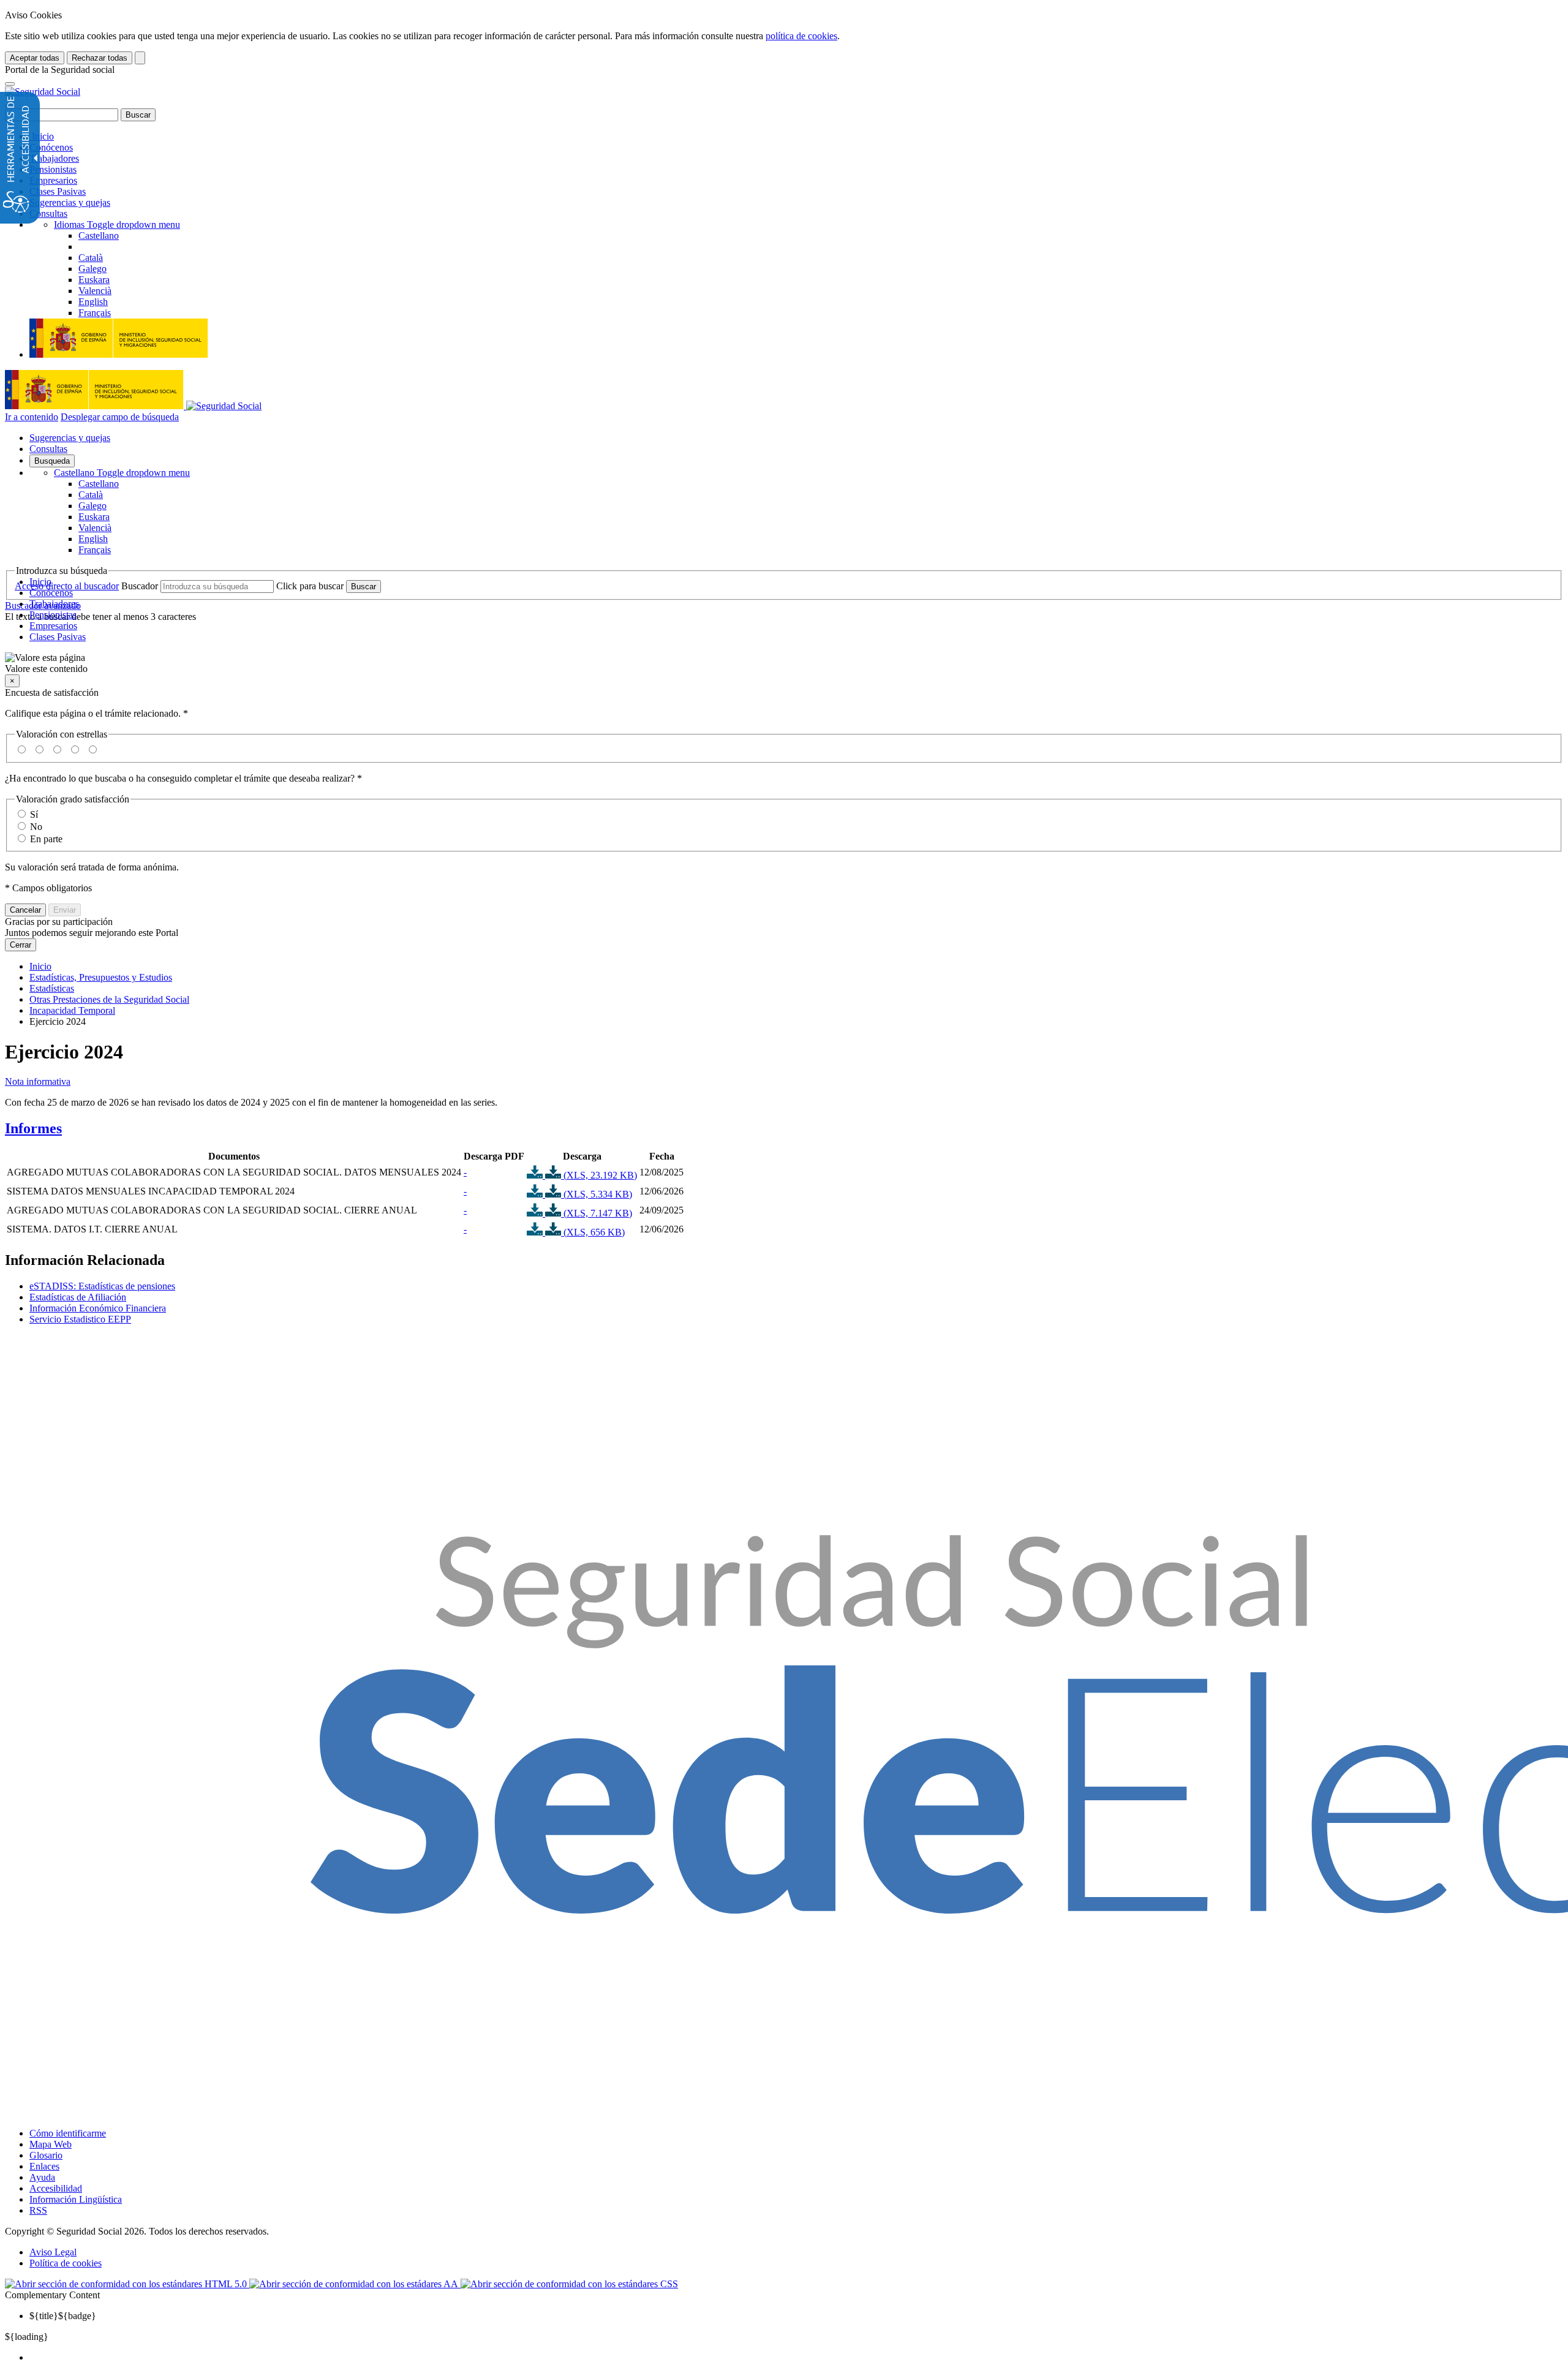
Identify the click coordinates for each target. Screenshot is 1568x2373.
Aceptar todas (35, 58)
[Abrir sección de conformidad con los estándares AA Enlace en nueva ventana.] (355, 2284)
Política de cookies (66, 2263)
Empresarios (53, 180)
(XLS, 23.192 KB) (599, 1175)
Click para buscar (310, 586)
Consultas (48, 213)
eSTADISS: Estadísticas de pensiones (102, 1286)
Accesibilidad (56, 2188)
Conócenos (51, 147)
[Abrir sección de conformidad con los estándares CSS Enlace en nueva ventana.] (569, 2284)
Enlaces (44, 2166)
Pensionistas (53, 169)
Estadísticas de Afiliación (78, 1297)
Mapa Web (51, 2144)
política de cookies (801, 36)
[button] (784, 663)
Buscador (140, 586)
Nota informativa (38, 1081)
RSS (38, 2210)
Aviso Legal (53, 2252)
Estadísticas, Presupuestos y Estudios (101, 977)
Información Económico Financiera (98, 1308)
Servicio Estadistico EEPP (80, 1319)
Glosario (46, 2155)
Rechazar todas (100, 58)
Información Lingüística (76, 2199)
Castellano (122, 473)
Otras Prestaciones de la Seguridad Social (109, 999)
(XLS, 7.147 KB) (597, 1213)
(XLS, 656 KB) (593, 1232)
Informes (33, 1128)
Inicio (42, 136)
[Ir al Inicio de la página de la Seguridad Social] (43, 92)
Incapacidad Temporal (72, 1010)
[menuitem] (796, 2358)
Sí (34, 814)
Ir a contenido (32, 417)
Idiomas (117, 224)
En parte (46, 839)
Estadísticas (52, 988)
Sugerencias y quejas (70, 202)
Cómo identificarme (68, 2133)
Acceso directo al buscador (67, 586)
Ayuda (42, 2177)
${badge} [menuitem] (63, 2316)
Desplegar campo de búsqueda (120, 417)
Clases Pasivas (58, 191)
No (36, 827)
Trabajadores (54, 158)
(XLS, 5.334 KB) (597, 1194)
